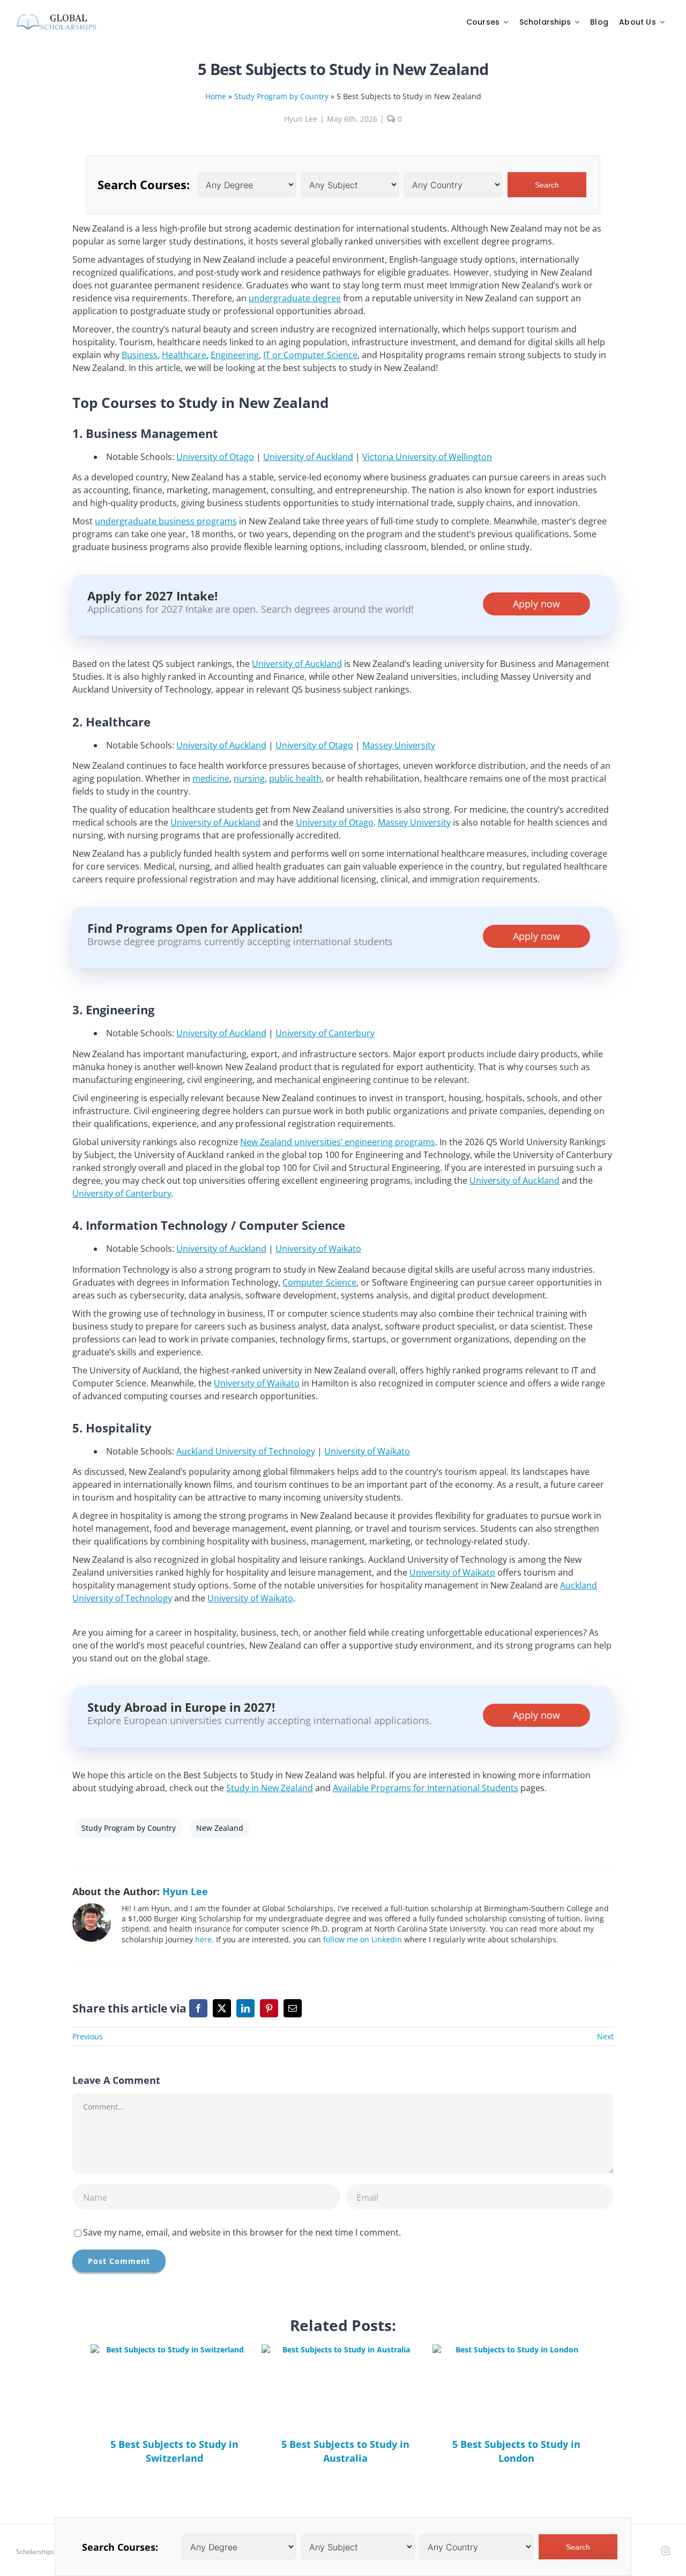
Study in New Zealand (270, 1788)
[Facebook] (198, 2008)
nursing (249, 778)
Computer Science (319, 1282)
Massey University (399, 745)
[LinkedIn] (245, 2008)
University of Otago (215, 457)
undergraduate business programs (166, 521)
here (203, 1939)
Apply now (536, 604)
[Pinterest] (269, 2008)
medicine (211, 778)
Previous (88, 2036)
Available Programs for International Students (426, 1788)
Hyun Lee (301, 119)
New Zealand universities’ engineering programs (338, 1142)
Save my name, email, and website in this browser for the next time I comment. (242, 2232)
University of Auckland (308, 457)
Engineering (235, 355)
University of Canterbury (325, 1033)
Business (140, 355)
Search (547, 185)
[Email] (293, 2008)
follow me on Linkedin (363, 1939)
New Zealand (220, 1828)
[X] (222, 2008)
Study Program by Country (281, 96)
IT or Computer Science (310, 355)
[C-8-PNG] (56, 17)
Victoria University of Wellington (427, 457)
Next (605, 2036)
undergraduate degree (295, 298)
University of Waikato (318, 1249)
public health (295, 778)
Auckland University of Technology (246, 1451)
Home (216, 96)
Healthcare (184, 355)
